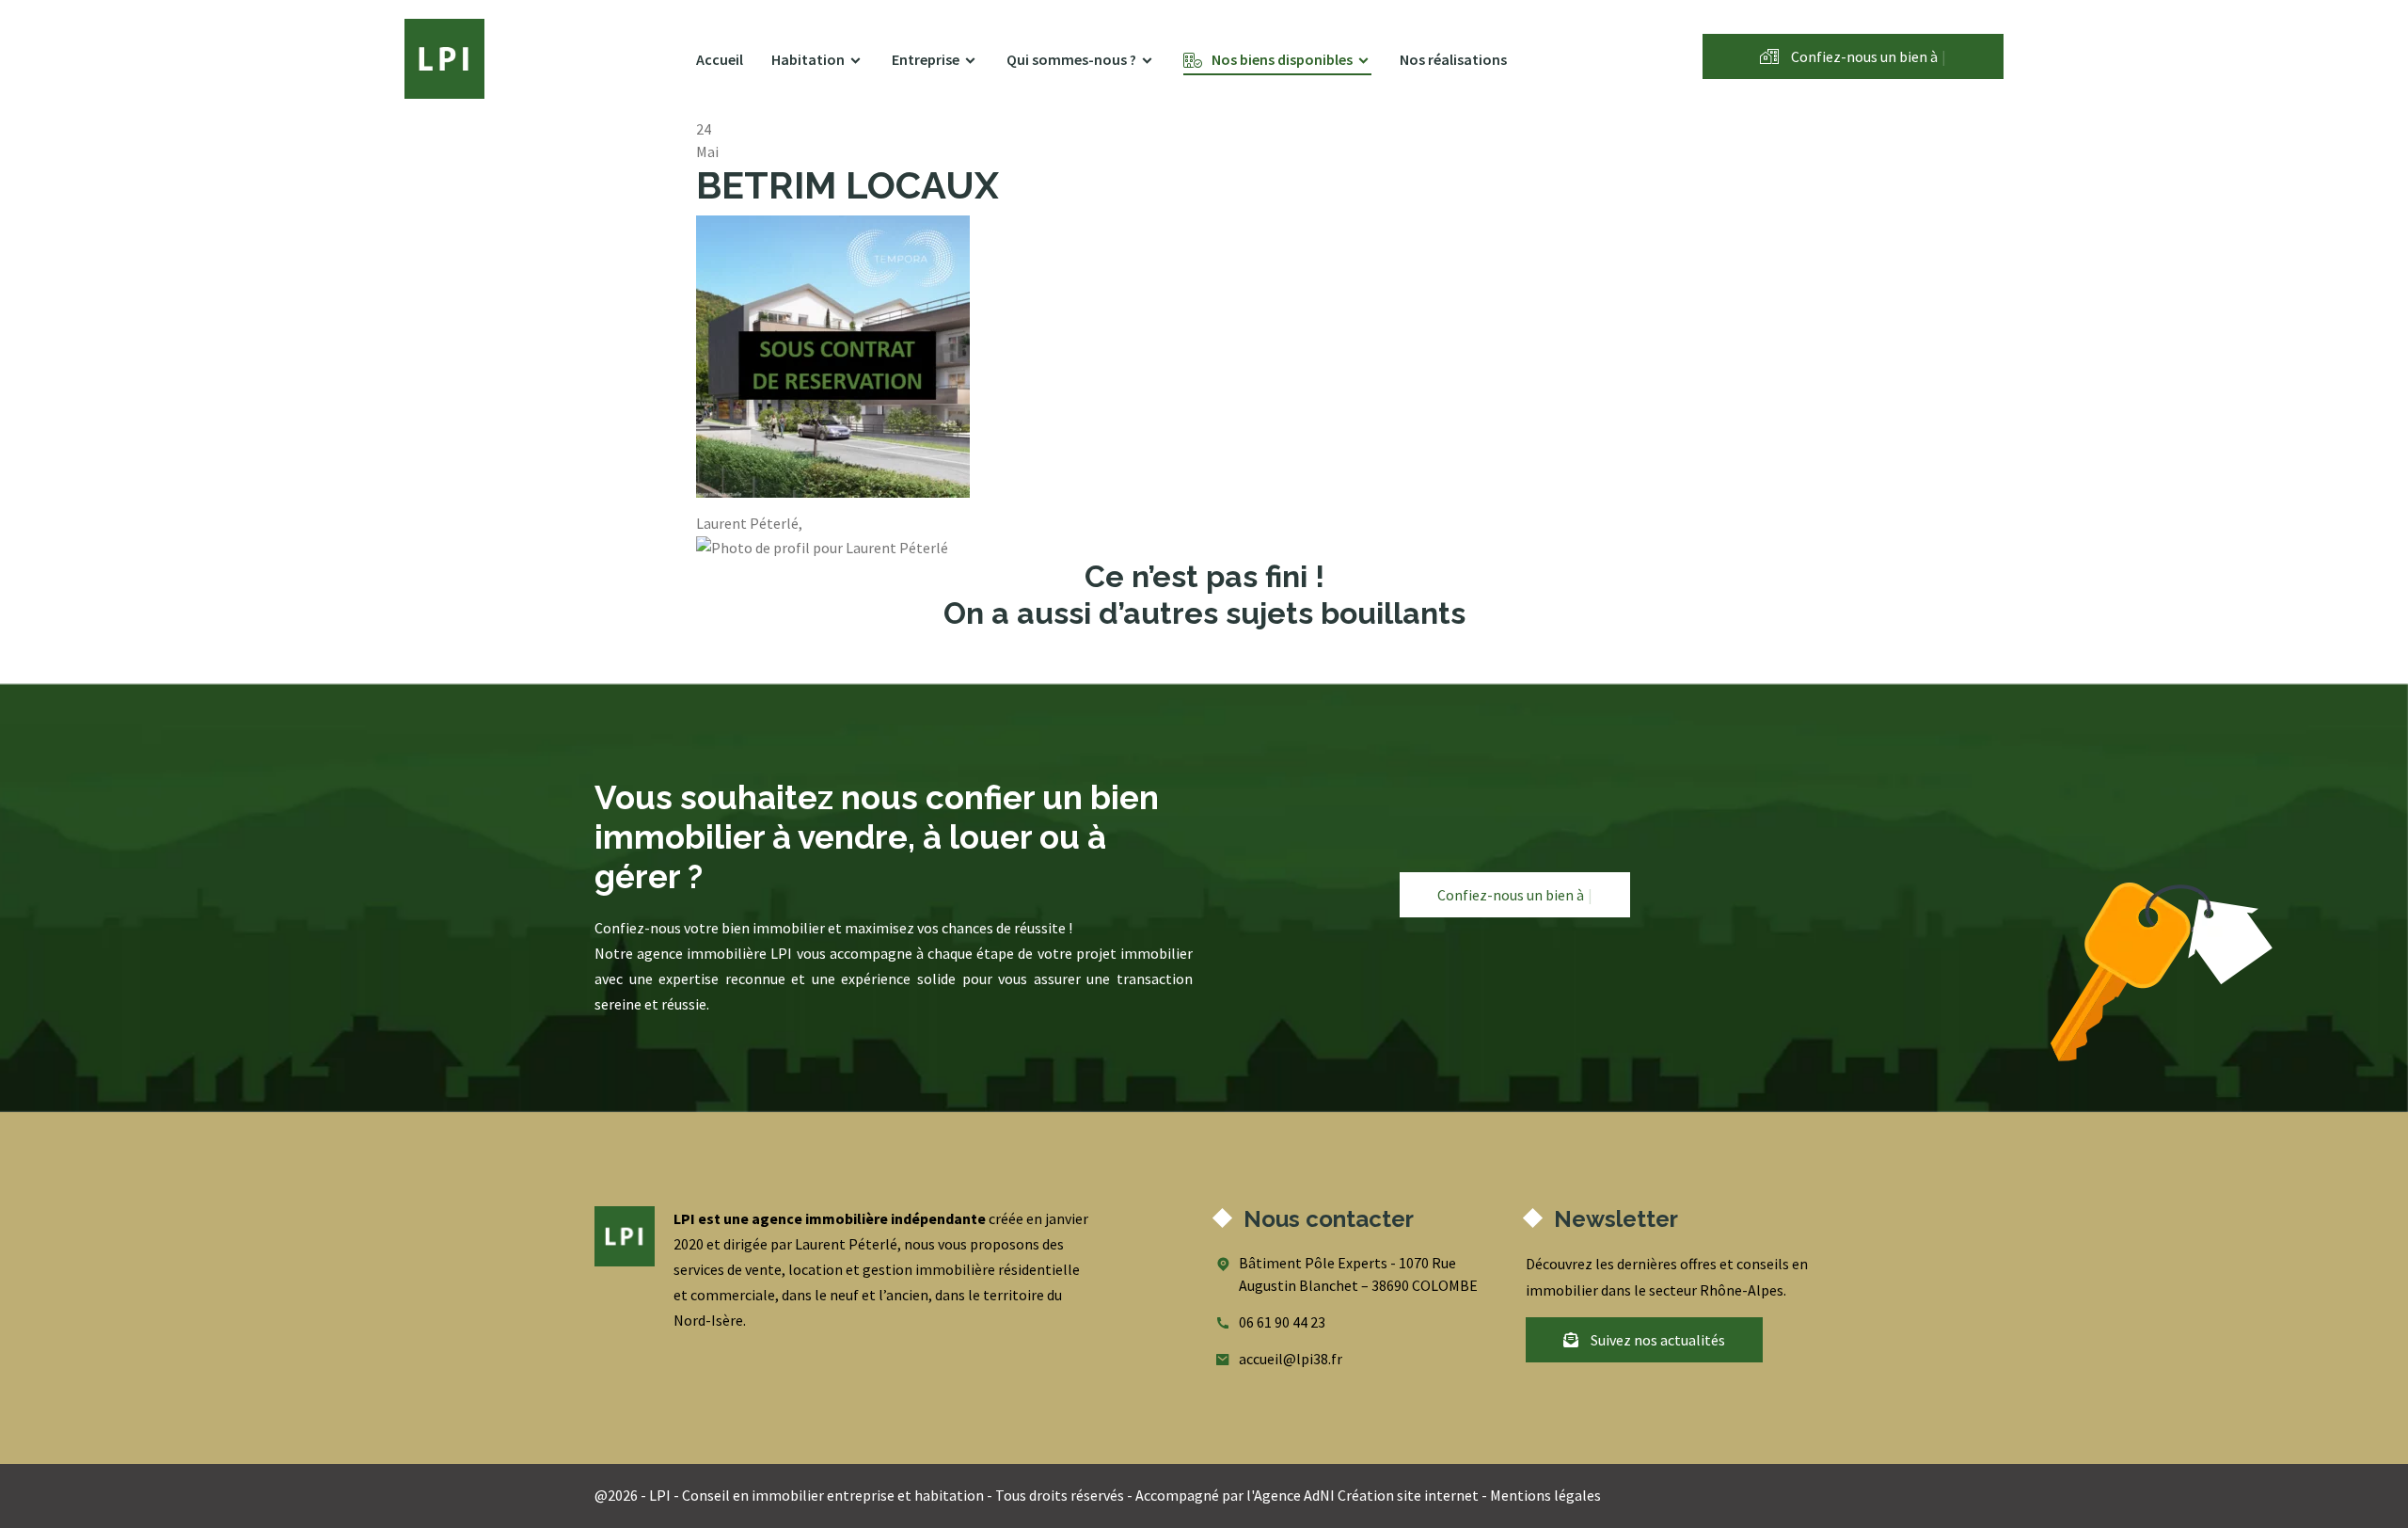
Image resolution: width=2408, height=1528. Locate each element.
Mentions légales (1545, 1495)
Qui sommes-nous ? (1071, 59)
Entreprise (926, 59)
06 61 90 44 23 (1282, 1322)
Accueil (720, 59)
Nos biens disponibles (1282, 59)
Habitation (808, 59)
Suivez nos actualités (1656, 1340)
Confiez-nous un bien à (1867, 56)
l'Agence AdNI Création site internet (1362, 1495)
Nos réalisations (1453, 59)
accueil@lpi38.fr (1291, 1359)
